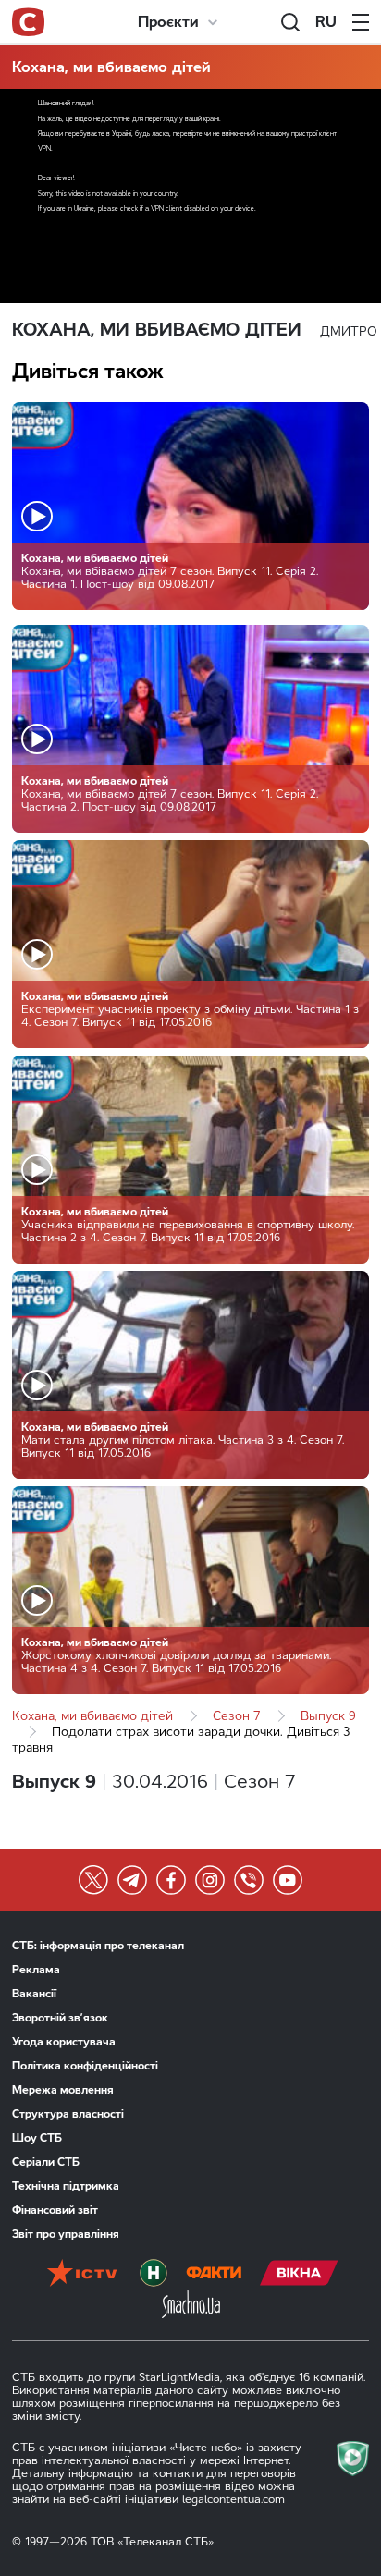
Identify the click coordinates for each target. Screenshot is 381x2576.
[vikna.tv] (299, 2275)
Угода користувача (64, 2042)
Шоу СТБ (37, 2138)
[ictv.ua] (82, 2275)
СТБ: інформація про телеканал (98, 1946)
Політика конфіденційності (85, 2066)
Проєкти (168, 22)
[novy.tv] (154, 2275)
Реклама (36, 1970)
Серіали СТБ (46, 2162)
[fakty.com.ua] (214, 2275)
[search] (290, 22)
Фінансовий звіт (55, 2210)
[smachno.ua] (191, 2306)
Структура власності (68, 2114)
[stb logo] (28, 22)
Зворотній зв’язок (60, 2018)
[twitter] (93, 1880)
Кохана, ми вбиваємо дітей (111, 67)
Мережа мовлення (63, 2090)
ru (326, 22)
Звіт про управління (66, 2234)
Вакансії (34, 1994)
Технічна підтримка (66, 2186)
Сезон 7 (237, 1716)
